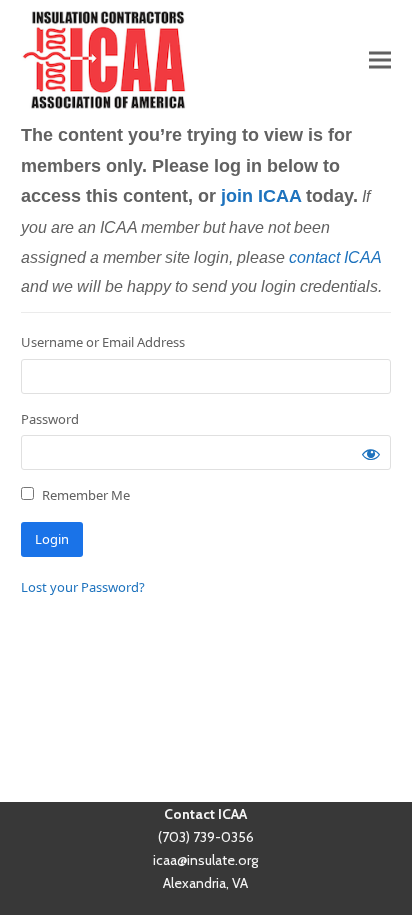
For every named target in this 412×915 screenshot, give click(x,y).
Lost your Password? (83, 587)
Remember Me (84, 495)
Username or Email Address (103, 342)
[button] (380, 59)
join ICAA (261, 196)
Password (50, 419)
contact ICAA (335, 257)
